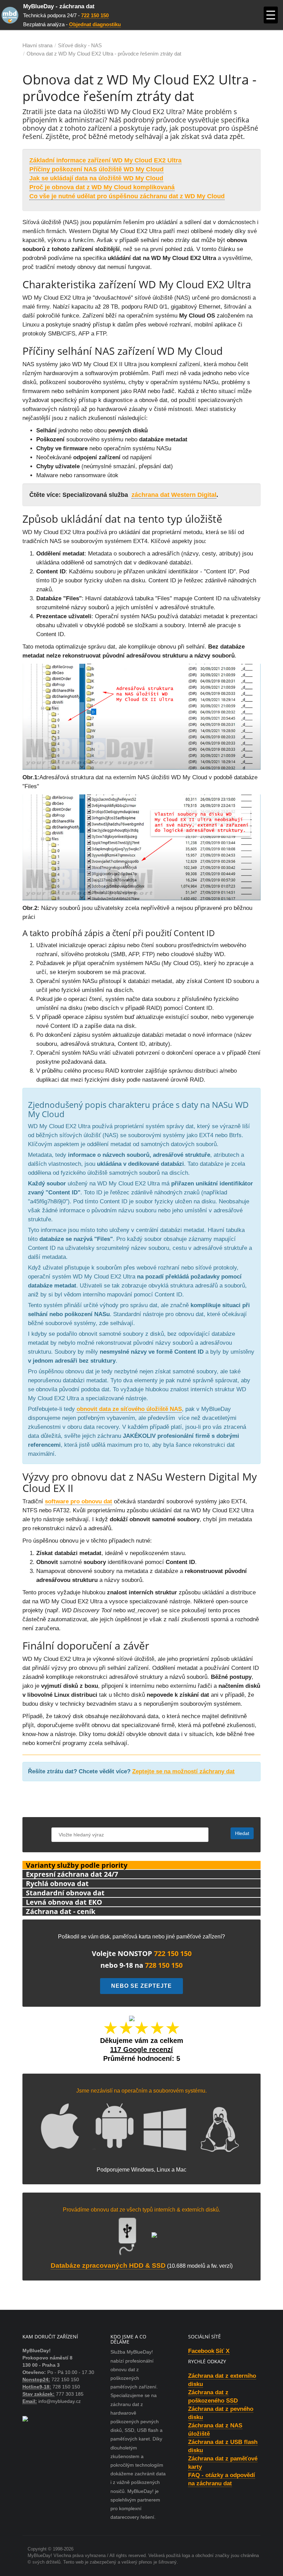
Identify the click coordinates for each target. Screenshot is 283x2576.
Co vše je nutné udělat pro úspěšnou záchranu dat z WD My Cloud (127, 196)
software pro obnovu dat (79, 1501)
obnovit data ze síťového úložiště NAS (129, 1409)
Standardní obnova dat (65, 1893)
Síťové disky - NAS (80, 45)
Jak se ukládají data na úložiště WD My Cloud (96, 178)
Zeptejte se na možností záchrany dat (183, 1771)
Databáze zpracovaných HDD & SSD (108, 2266)
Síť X (223, 2351)
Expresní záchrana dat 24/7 (72, 1874)
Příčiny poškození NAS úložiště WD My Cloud (96, 169)
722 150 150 (95, 15)
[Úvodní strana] (12, 15)
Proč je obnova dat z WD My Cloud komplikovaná (102, 187)
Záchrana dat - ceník (61, 1911)
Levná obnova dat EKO (64, 1902)
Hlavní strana (37, 45)
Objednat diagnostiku (95, 24)
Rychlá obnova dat (57, 1883)
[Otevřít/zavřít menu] (271, 15)
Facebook (201, 2351)
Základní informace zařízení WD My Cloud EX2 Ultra (105, 160)
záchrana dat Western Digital (174, 495)
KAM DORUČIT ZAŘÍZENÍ (50, 2337)
